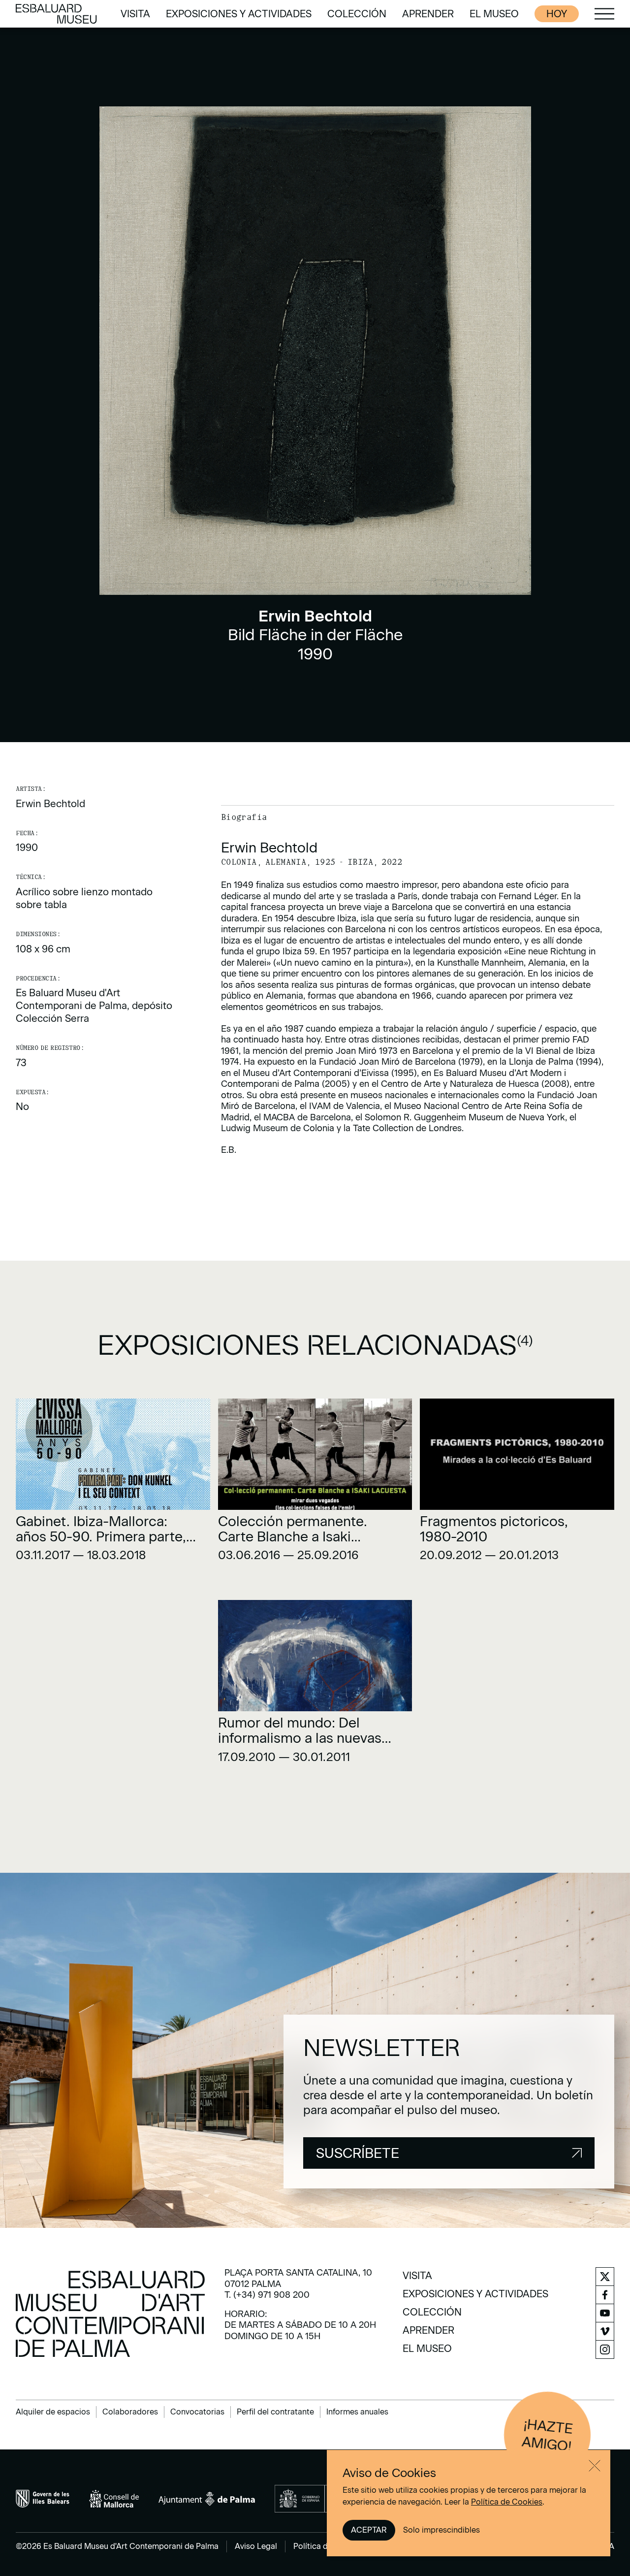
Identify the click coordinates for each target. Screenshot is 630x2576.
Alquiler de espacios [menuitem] (53, 2412)
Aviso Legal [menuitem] (256, 2546)
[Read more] (113, 1484)
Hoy (557, 14)
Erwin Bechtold (50, 804)
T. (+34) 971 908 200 (267, 2295)
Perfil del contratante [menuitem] (275, 2412)
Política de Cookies (507, 2502)
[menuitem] (135, 14)
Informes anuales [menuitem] (357, 2412)
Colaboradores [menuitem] (130, 2412)
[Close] (595, 2466)
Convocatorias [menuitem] (197, 2412)
